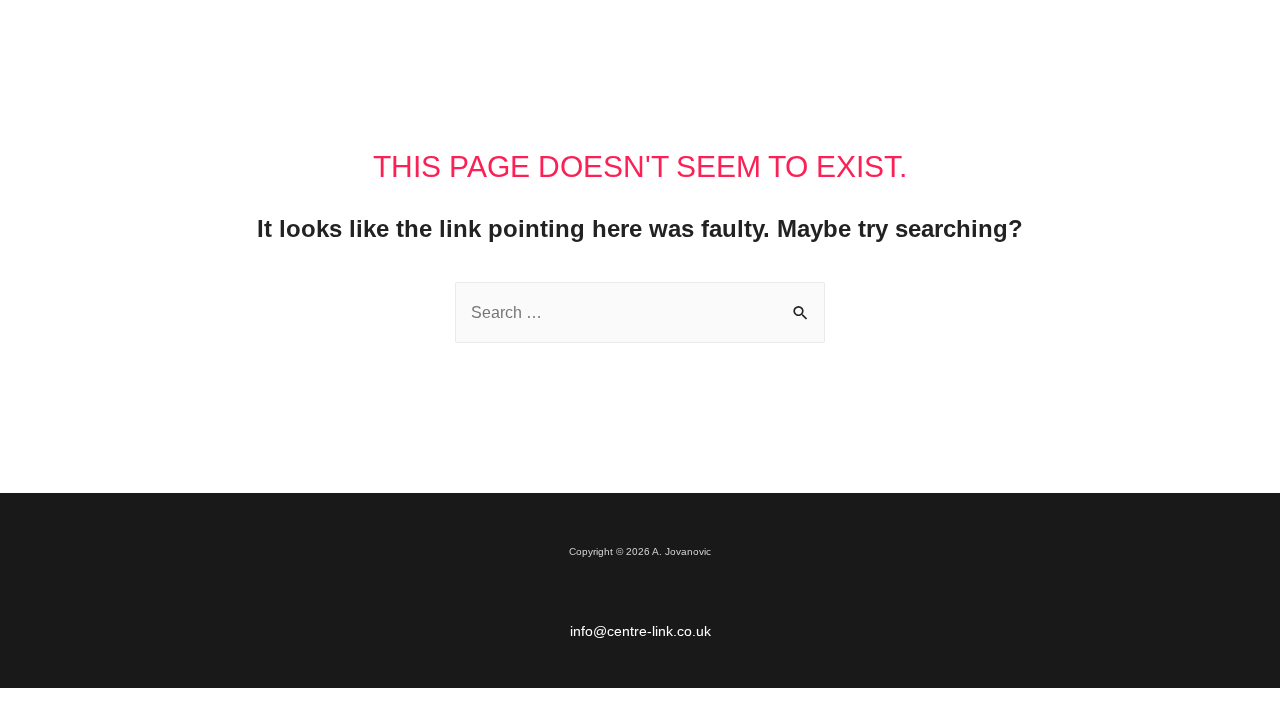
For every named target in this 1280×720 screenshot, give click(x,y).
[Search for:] (640, 312)
